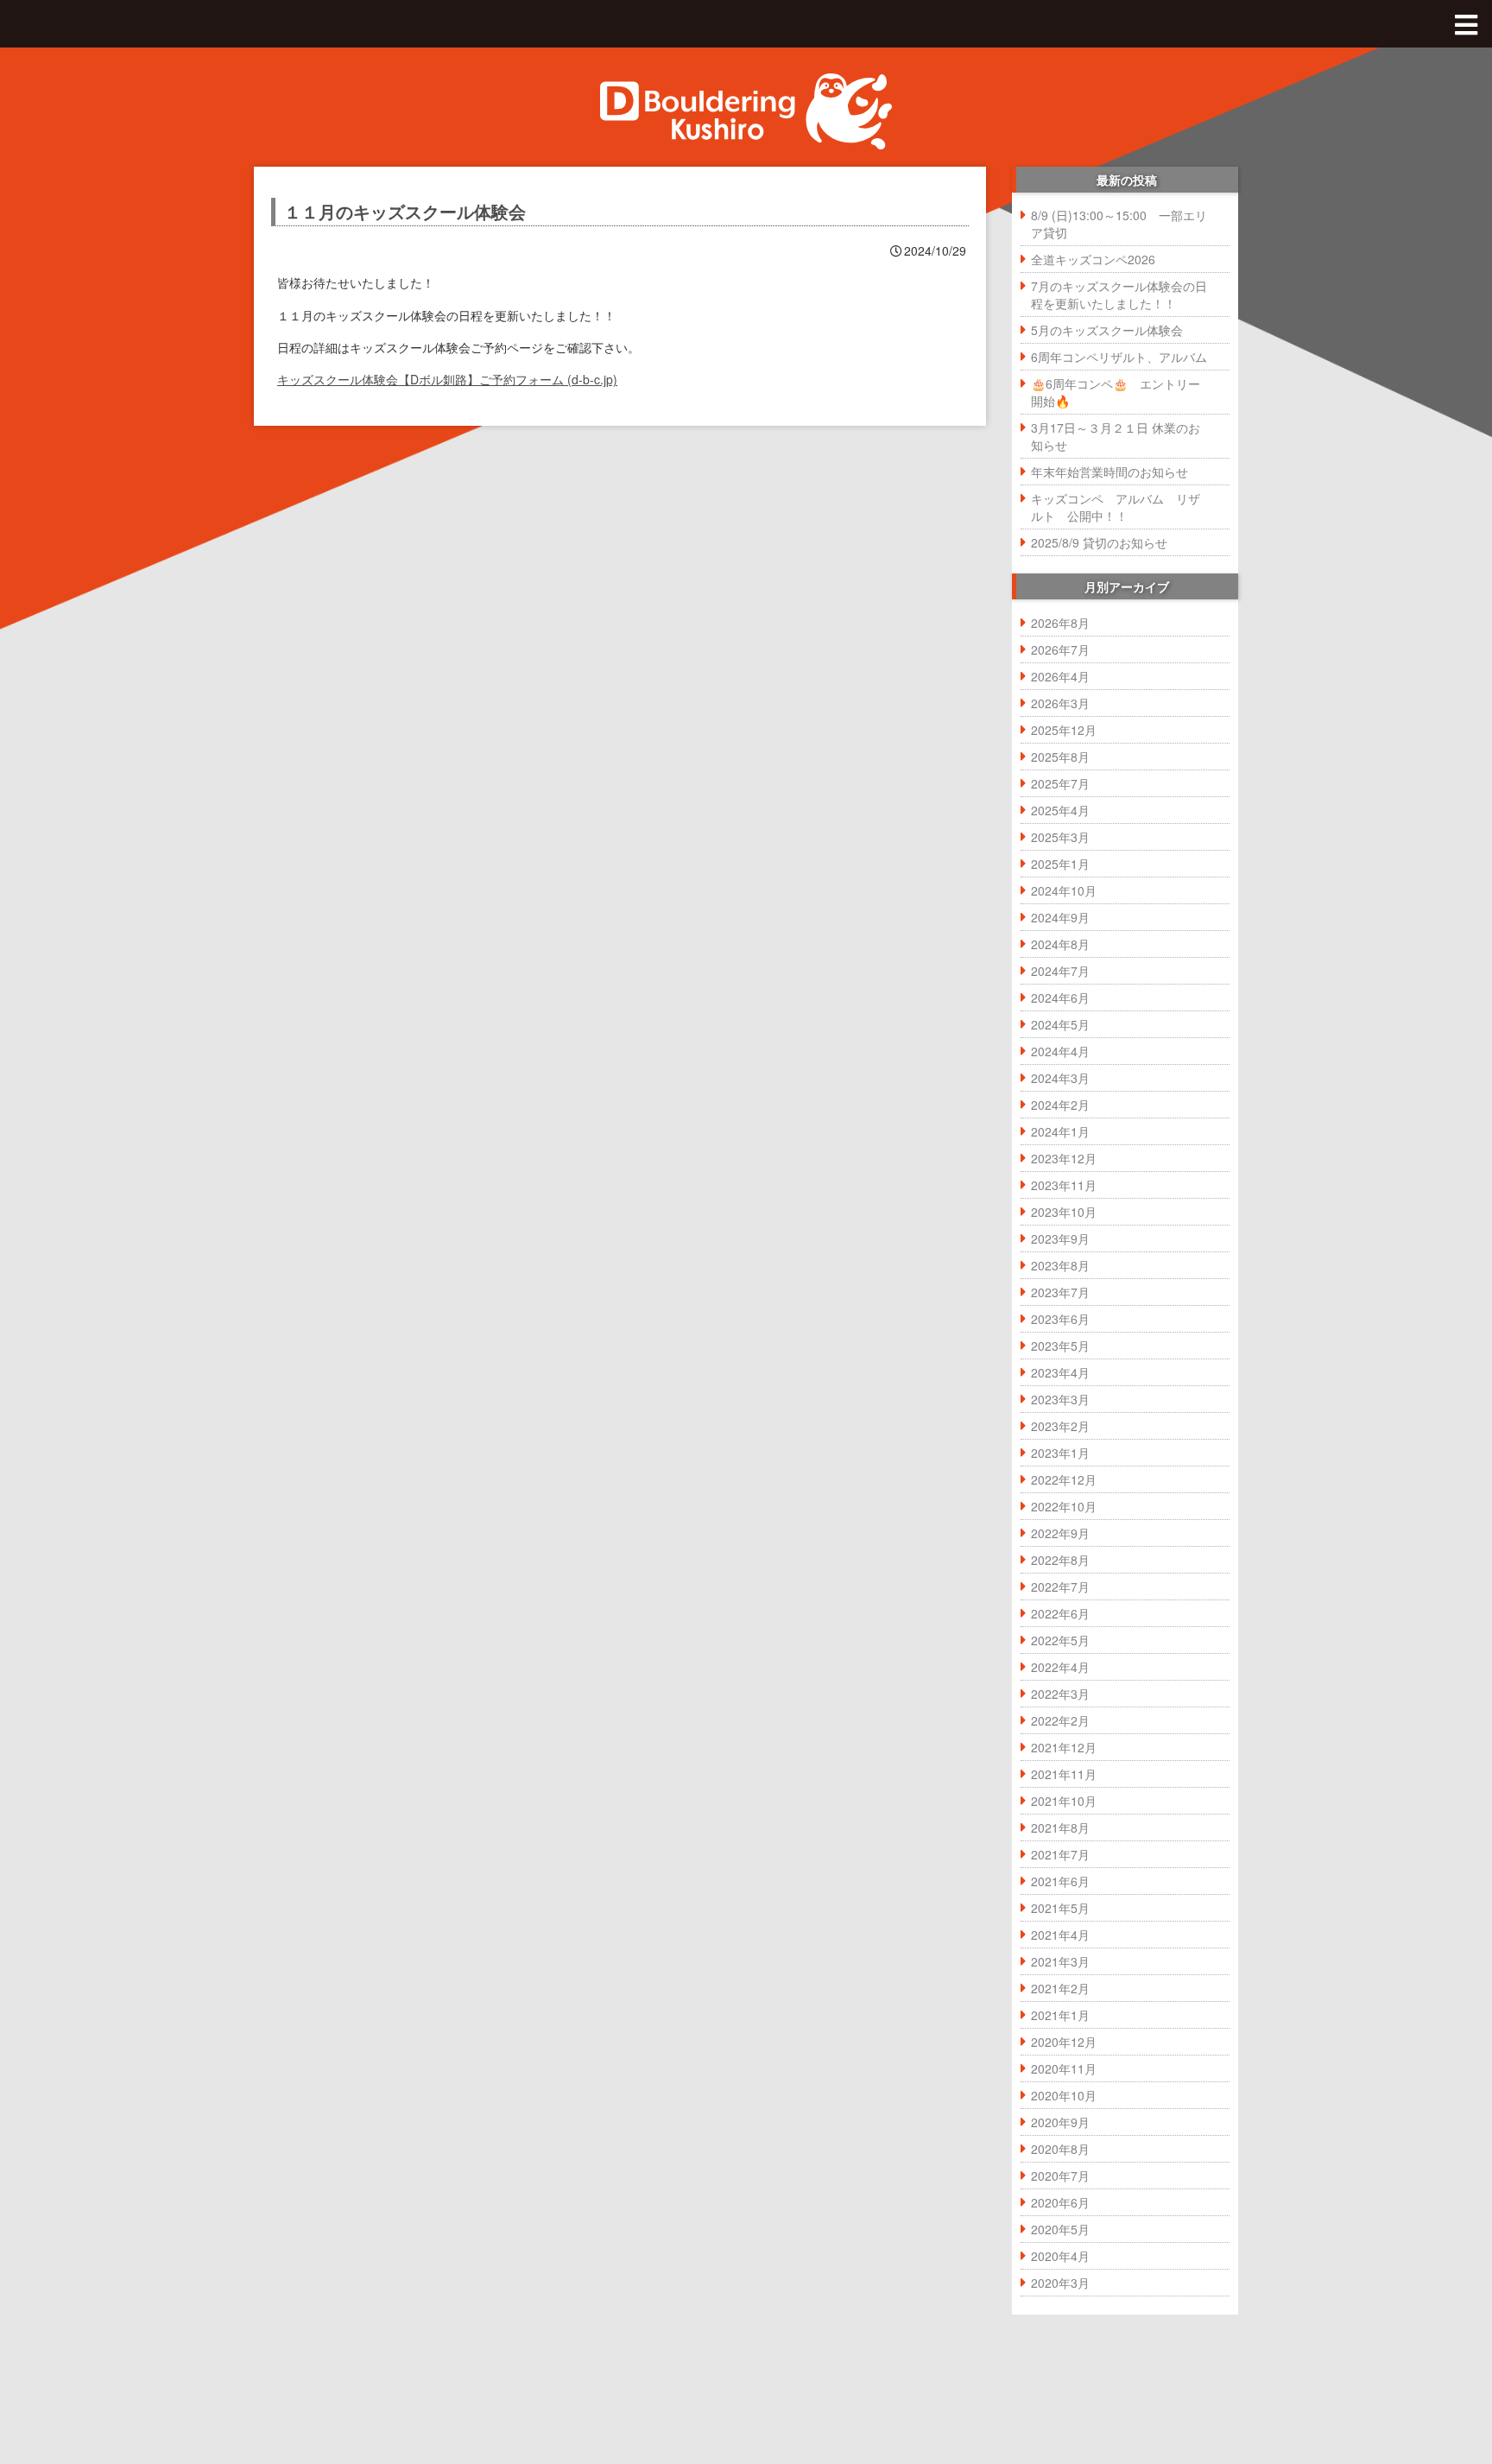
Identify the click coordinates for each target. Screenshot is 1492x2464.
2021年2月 (1060, 1988)
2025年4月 (1060, 810)
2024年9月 (1060, 917)
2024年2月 (1060, 1105)
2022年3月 (1060, 1694)
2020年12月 (1064, 2042)
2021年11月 (1064, 1774)
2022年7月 (1060, 1587)
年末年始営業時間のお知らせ (1110, 472)
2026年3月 (1060, 703)
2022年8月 (1060, 1560)
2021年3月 (1060, 1961)
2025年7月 (1060, 783)
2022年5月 (1060, 1640)
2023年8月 (1060, 1265)
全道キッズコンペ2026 (1093, 259)
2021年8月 (1060, 1827)
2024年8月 (1060, 944)
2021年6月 (1060, 1881)
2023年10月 (1064, 1212)
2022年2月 (1060, 1720)
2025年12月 (1064, 730)
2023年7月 (1060, 1292)
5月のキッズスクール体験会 (1107, 330)
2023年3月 (1060, 1399)
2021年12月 (1064, 1747)
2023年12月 (1064, 1158)
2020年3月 (1060, 2283)
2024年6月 (1060, 998)
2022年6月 (1060, 1613)
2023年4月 (1060, 1372)
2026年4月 (1060, 676)
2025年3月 (1060, 837)
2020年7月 (1060, 2176)
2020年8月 (1060, 2149)
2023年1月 (1060, 1453)
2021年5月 (1060, 1908)
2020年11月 (1064, 2068)
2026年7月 (1060, 649)
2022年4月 (1060, 1667)
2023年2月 (1060, 1426)
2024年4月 (1060, 1051)
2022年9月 (1060, 1533)
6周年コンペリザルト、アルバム (1119, 357)
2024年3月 (1060, 1078)
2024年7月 (1060, 971)
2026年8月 (1060, 623)
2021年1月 (1060, 2015)
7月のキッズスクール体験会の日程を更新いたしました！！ (1119, 295)
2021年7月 (1060, 1854)
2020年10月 (1064, 2095)
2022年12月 (1064, 1479)
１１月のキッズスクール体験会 (405, 211)
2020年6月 (1060, 2202)
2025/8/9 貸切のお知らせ (1099, 542)
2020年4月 (1060, 2256)
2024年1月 (1060, 1131)
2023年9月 (1060, 1238)
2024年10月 (1064, 890)
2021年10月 (1064, 1801)
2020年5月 (1060, 2229)
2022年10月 (1064, 1506)
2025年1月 (1060, 864)
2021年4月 (1060, 1935)
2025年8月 (1060, 757)
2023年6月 (1060, 1319)
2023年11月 (1064, 1185)
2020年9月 (1060, 2122)
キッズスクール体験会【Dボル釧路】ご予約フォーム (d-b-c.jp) (447, 379)
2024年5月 (1060, 1024)
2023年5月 (1060, 1346)
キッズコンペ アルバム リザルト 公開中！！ (1116, 507)
